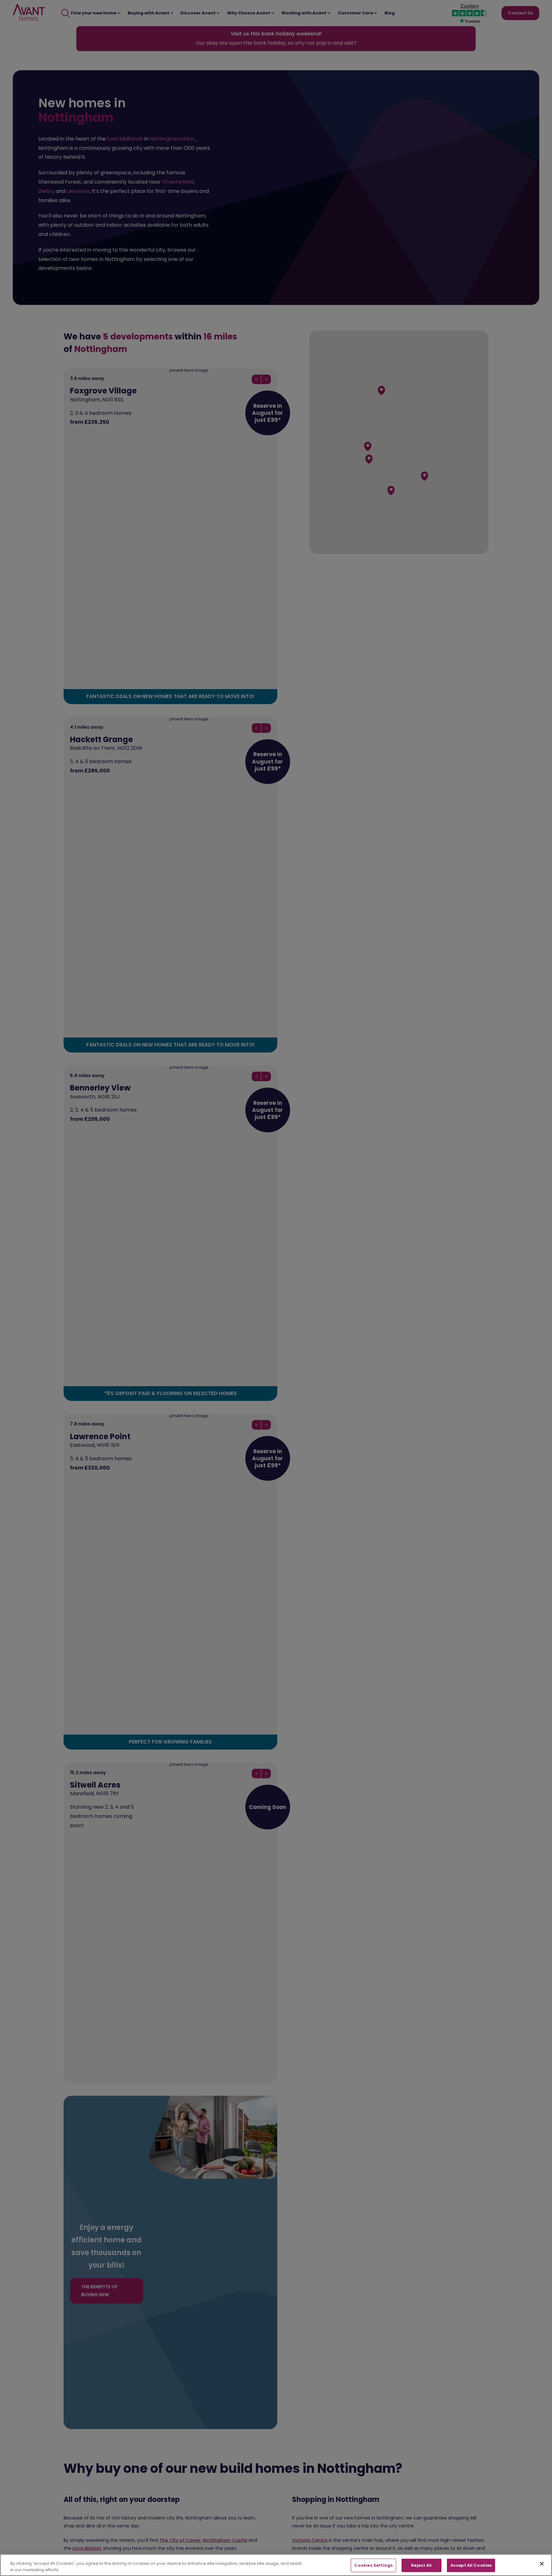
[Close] (542, 2564)
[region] (276, 2565)
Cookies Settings (373, 2565)
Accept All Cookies (471, 2565)
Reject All (421, 2565)
